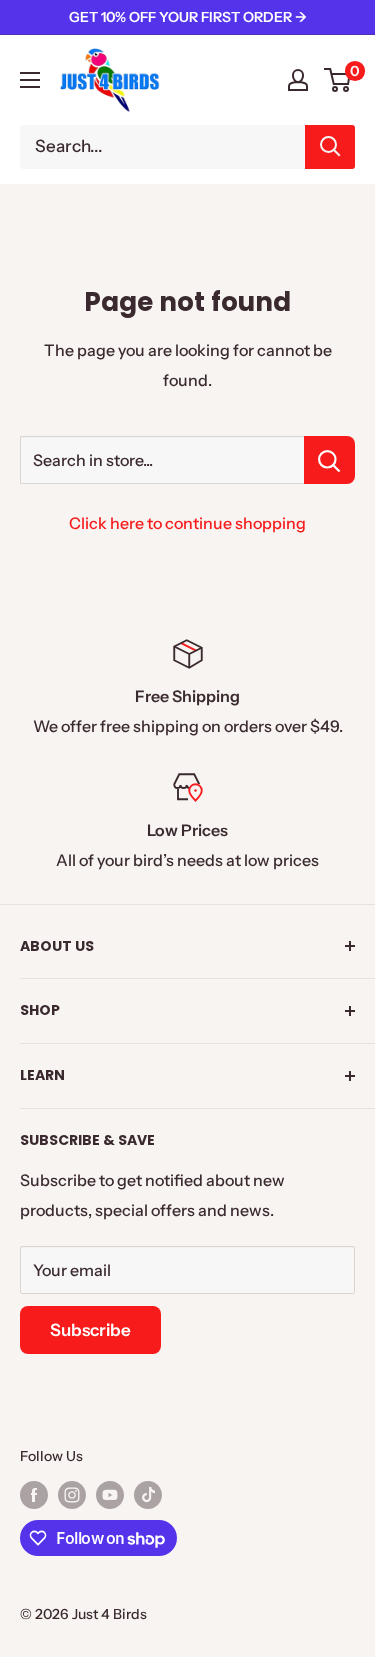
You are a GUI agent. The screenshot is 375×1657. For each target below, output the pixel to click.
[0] (338, 80)
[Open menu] (30, 80)
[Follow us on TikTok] (148, 1494)
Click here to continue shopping (187, 523)
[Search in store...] (329, 460)
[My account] (298, 80)
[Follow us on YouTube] (110, 1494)
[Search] (330, 147)
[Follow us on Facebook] (34, 1494)
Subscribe (90, 1330)
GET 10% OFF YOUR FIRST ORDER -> (188, 17)
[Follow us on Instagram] (72, 1494)
